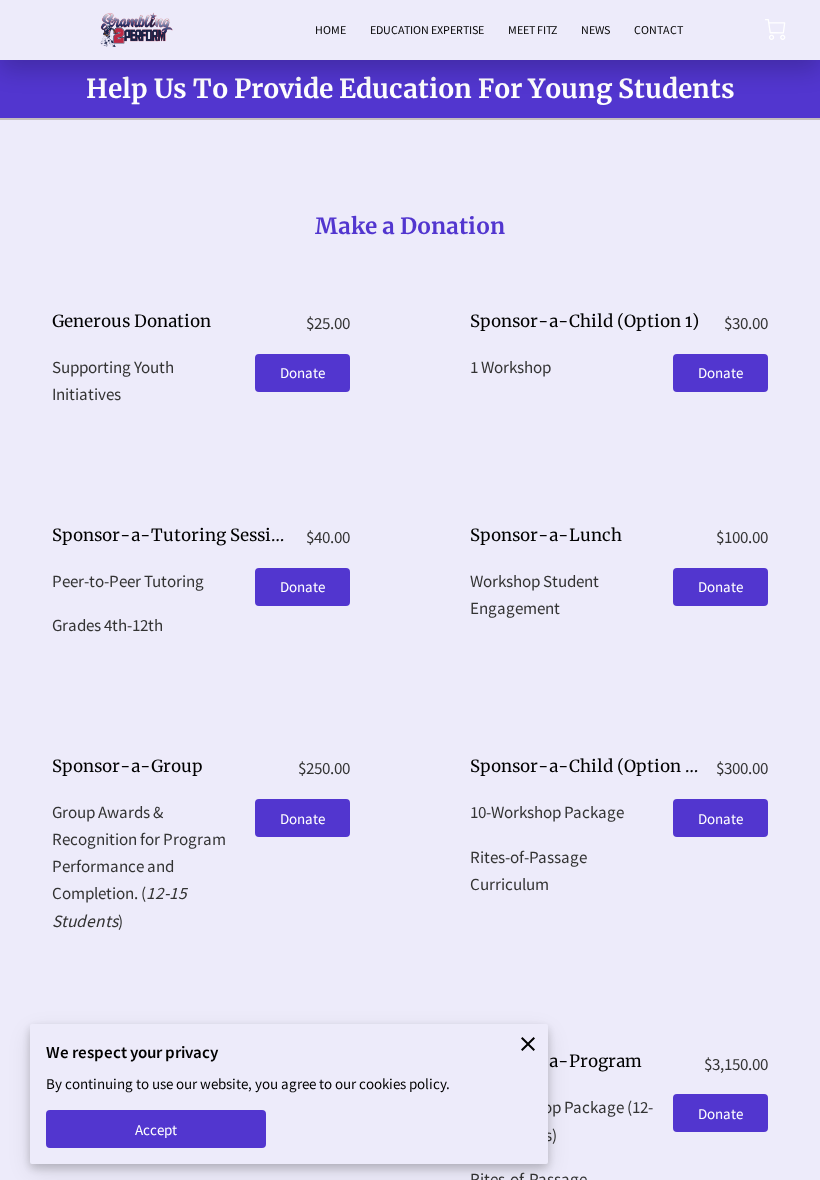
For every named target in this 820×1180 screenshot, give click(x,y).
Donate (303, 372)
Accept (156, 1129)
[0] (775, 29)
